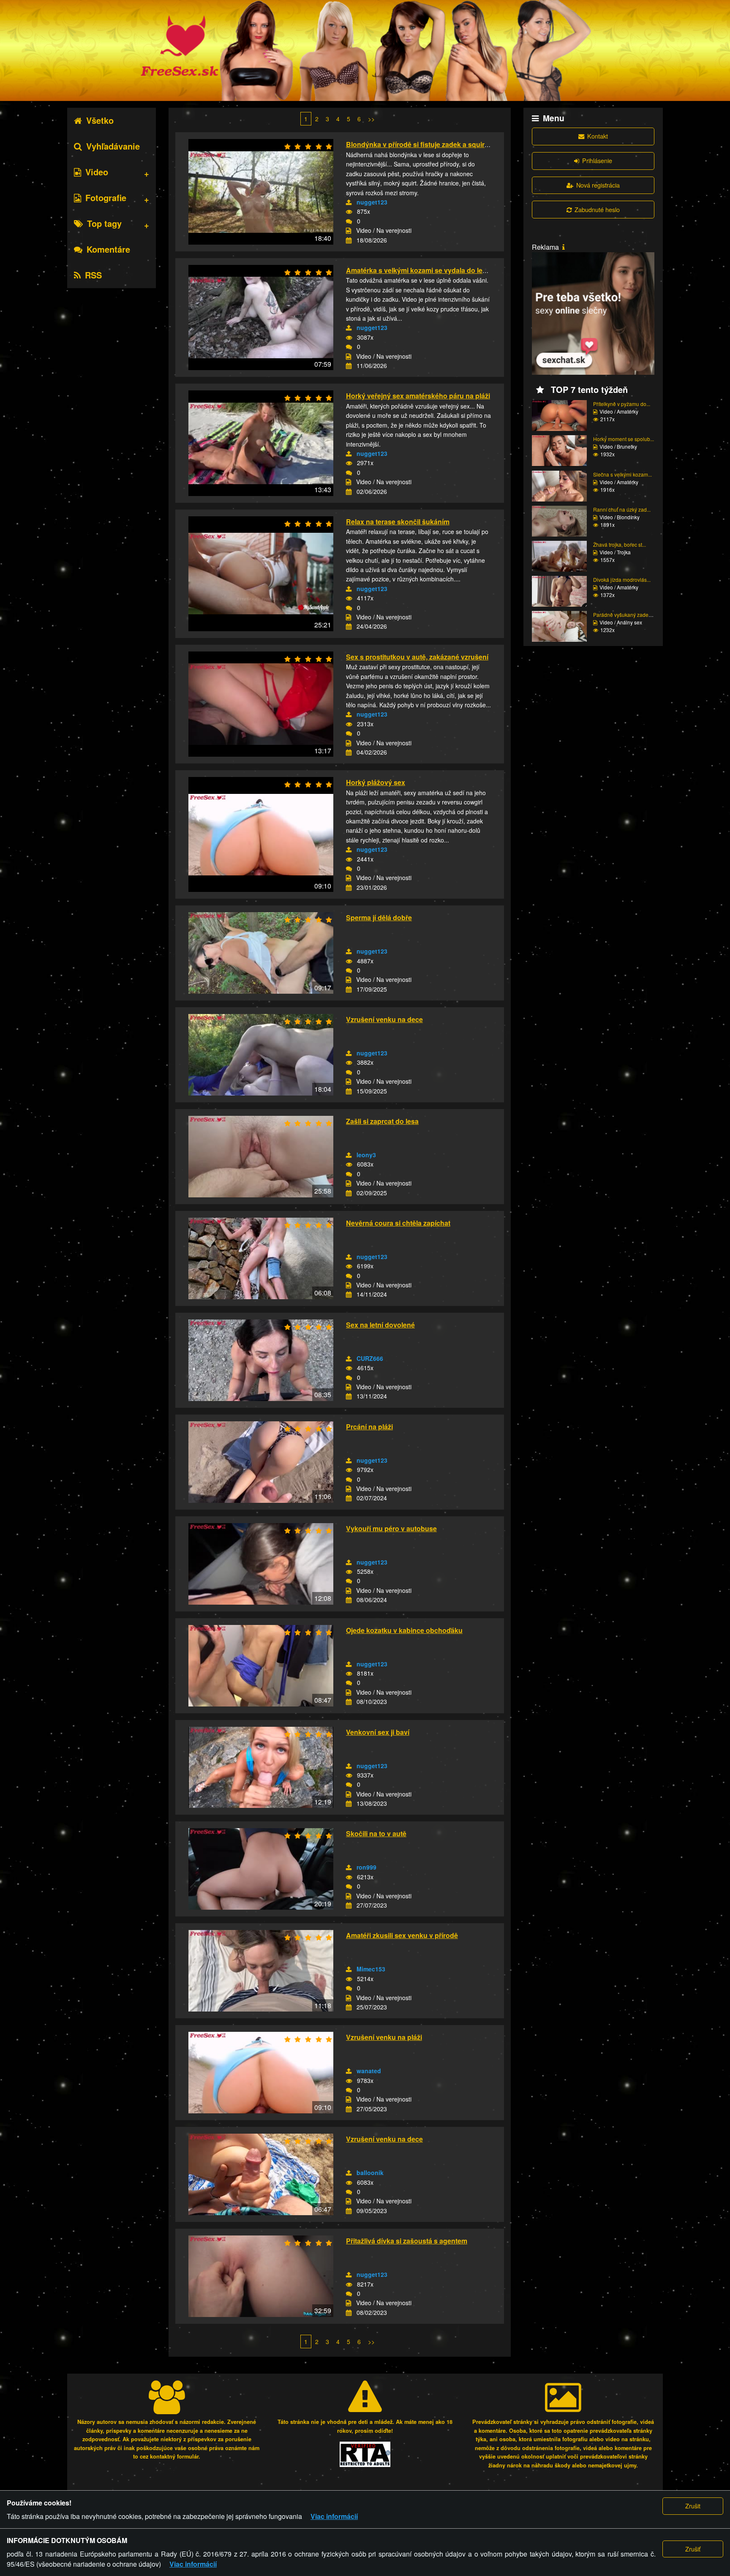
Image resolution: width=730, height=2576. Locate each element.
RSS (93, 275)
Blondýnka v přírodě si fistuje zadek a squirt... (419, 144)
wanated (369, 2071)
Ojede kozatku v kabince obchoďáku (404, 1630)
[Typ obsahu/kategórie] (349, 231)
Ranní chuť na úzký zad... (622, 509)
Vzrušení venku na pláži (384, 2037)
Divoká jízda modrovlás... (622, 579)
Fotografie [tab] (106, 198)
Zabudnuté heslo (597, 209)
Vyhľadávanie (113, 146)
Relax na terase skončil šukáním (398, 522)
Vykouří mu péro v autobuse (391, 1528)
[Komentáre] (349, 221)
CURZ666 (370, 1358)
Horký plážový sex (376, 782)
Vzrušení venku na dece (384, 1019)
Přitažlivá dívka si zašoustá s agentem (407, 2241)
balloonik (370, 2173)
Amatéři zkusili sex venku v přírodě (402, 1935)
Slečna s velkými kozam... (622, 474)
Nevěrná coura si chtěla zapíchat (398, 1223)
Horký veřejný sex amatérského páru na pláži (418, 396)
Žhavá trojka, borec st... (620, 544)
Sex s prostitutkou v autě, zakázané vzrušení (417, 657)
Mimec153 (371, 1969)
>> (371, 119)
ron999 (366, 1867)
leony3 (366, 1155)
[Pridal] (349, 202)
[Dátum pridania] (349, 240)
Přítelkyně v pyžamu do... (622, 404)
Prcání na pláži (369, 1427)
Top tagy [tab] (104, 223)
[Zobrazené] (349, 212)
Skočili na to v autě (376, 1833)
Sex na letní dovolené (380, 1325)
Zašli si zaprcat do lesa (382, 1121)
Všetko (100, 120)
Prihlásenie (597, 160)
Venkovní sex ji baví (378, 1732)
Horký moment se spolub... (624, 439)
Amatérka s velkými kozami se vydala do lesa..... (422, 270)
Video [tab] (97, 172)
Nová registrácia (598, 185)
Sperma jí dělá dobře (379, 917)
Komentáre (108, 249)
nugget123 (372, 202)
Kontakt (598, 136)
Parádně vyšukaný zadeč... (624, 615)
